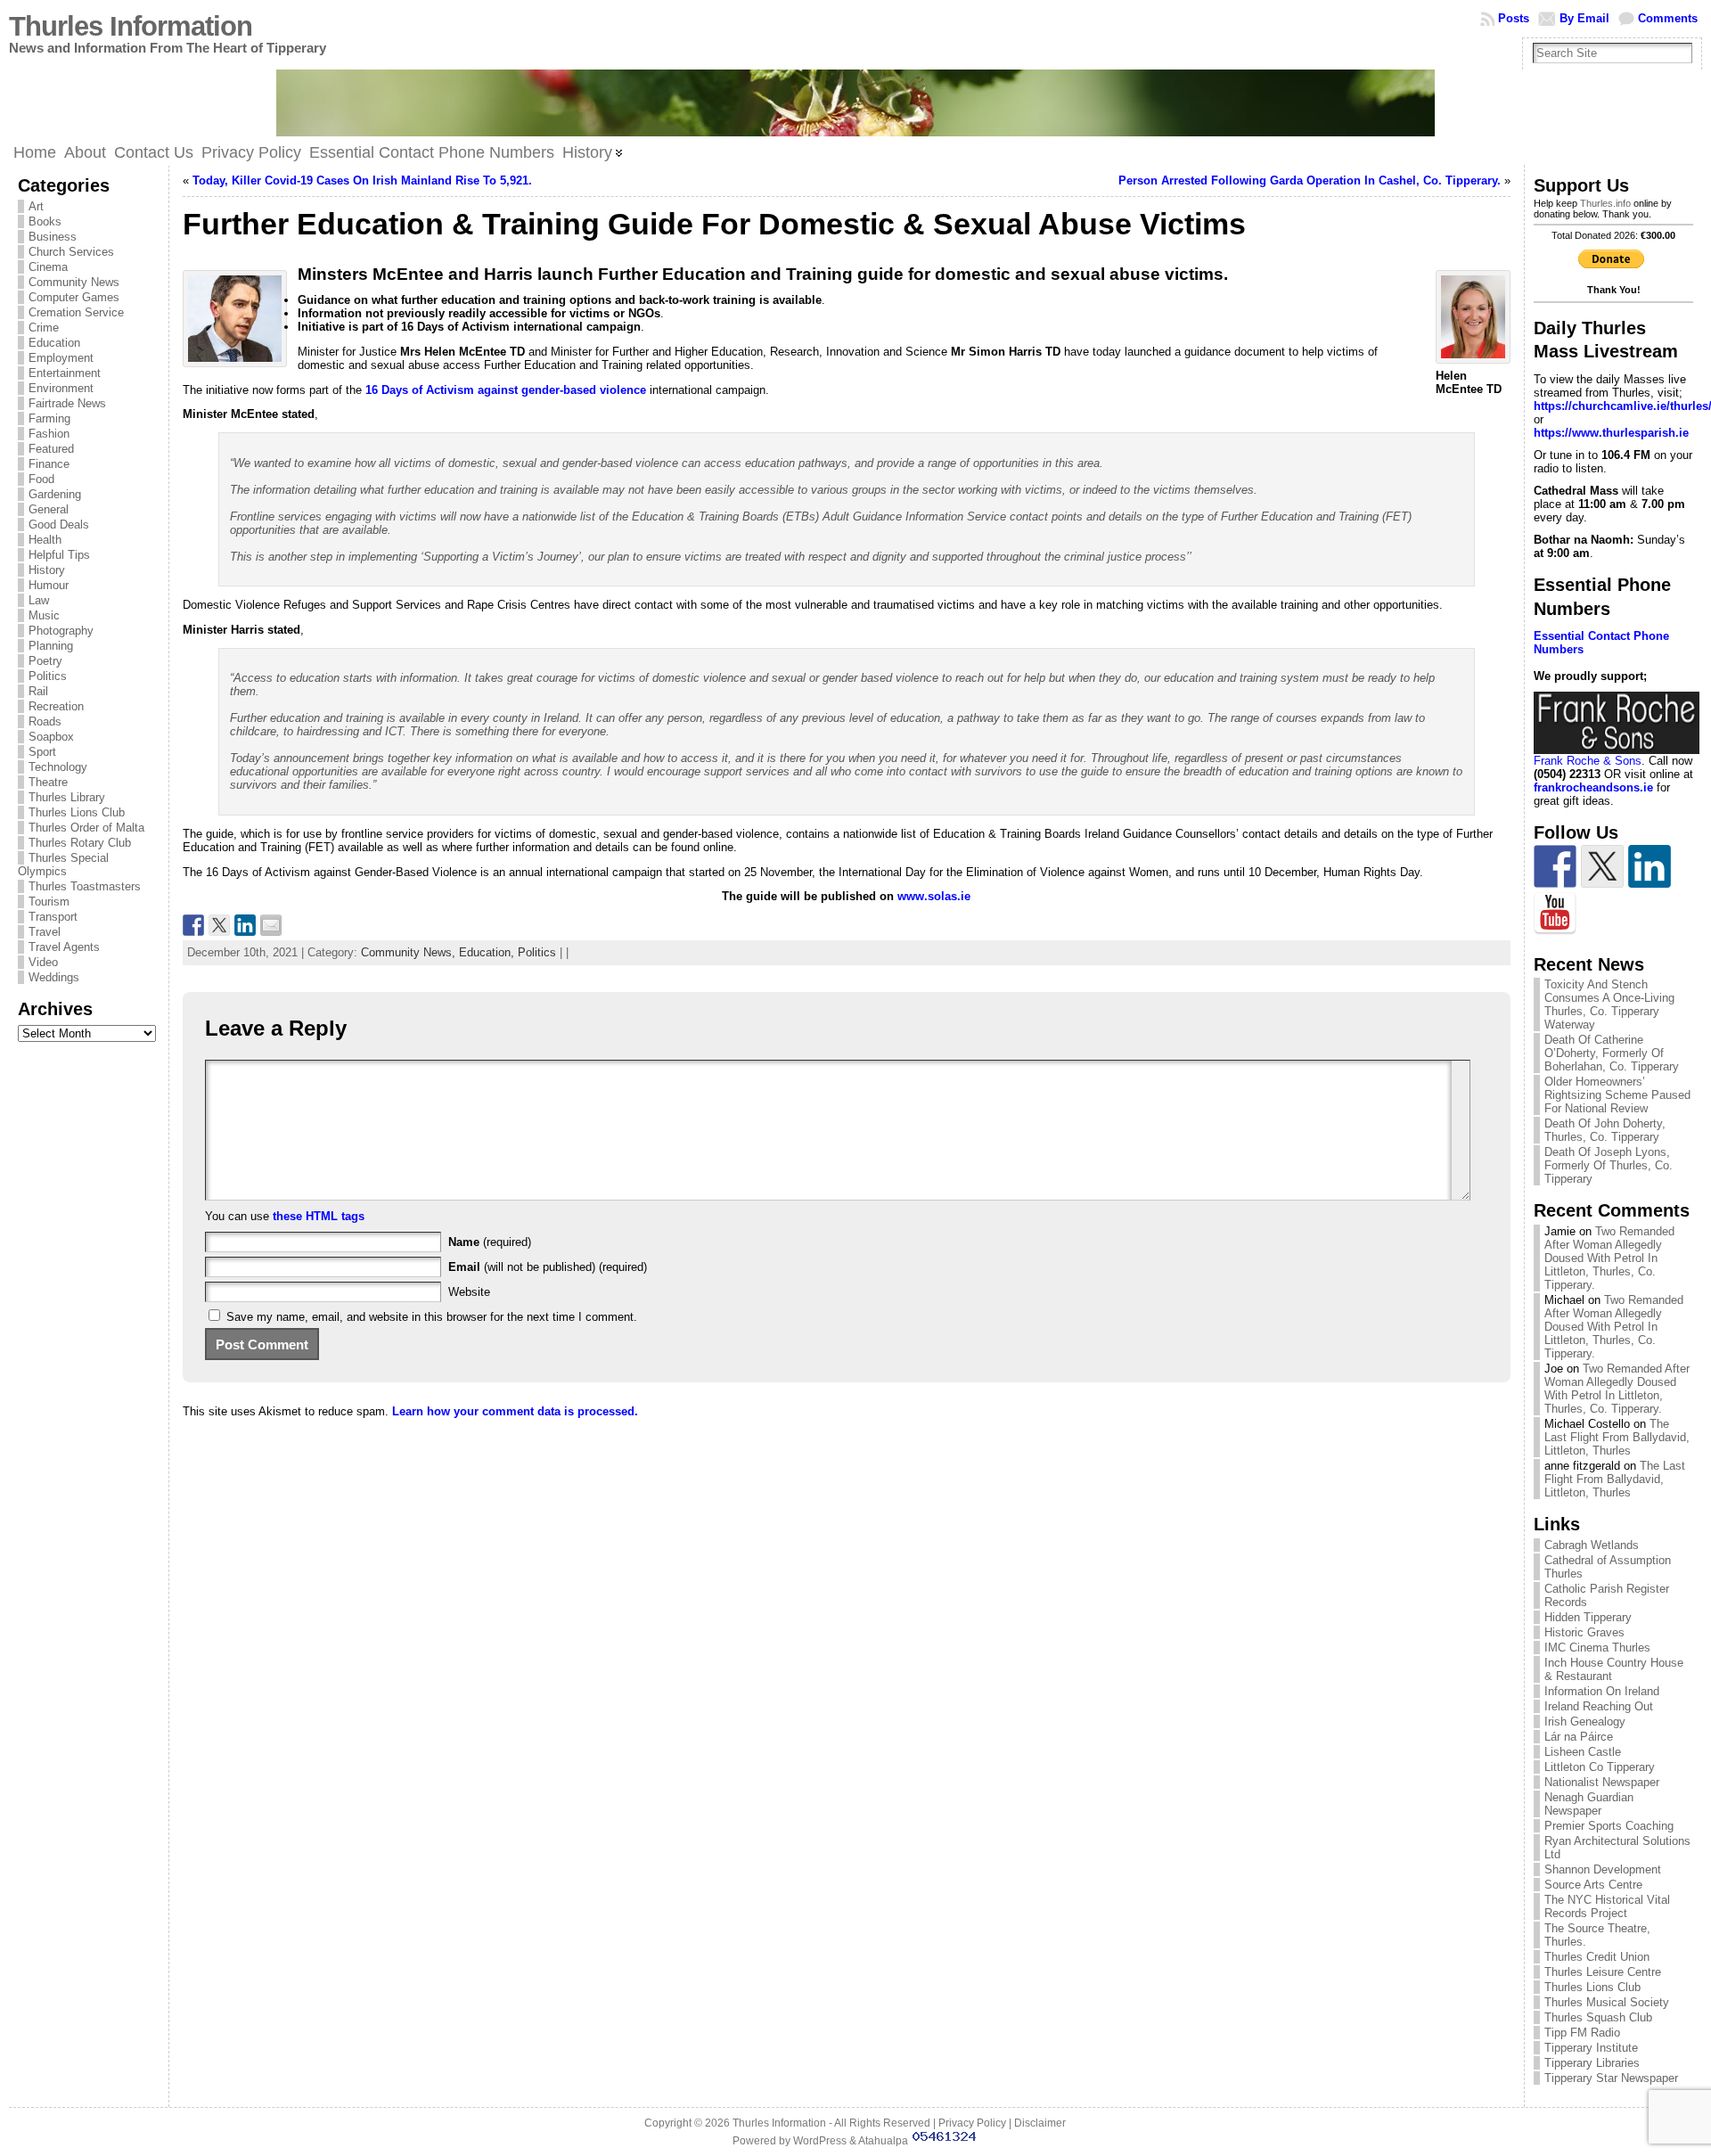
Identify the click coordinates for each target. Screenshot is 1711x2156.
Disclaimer (1040, 2123)
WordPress (820, 2141)
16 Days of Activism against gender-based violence (506, 390)
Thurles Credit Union (1597, 1957)
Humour (49, 585)
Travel (45, 932)
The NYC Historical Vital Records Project (1607, 1906)
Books (45, 221)
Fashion (49, 434)
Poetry (45, 661)
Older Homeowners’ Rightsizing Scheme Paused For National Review (1617, 1095)
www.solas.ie (934, 896)
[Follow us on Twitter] (1602, 866)
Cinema (48, 267)
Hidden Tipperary (1588, 1617)
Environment (61, 388)
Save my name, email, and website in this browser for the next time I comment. (432, 1317)
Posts (1514, 18)
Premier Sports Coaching (1609, 1826)
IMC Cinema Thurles (1597, 1648)
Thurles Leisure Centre (1603, 1972)
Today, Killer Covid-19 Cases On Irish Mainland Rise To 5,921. (362, 180)
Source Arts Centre (1593, 1885)
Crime (44, 328)
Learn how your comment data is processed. (515, 1411)
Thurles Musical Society (1607, 2002)
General (49, 509)
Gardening (55, 494)
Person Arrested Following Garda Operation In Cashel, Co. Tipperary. (1310, 180)
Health (45, 540)
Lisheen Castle (1583, 1752)
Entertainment (65, 373)
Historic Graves (1584, 1632)
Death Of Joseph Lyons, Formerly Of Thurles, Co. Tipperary (1609, 1165)
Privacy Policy (972, 2123)
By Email (1584, 18)
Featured (51, 449)
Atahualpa (883, 2141)
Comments (1668, 18)
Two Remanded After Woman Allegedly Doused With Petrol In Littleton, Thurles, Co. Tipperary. (1609, 1258)
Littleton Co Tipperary (1600, 1767)
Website (469, 1292)
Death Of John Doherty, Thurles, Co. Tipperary (1605, 1130)
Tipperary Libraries (1592, 2063)
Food (41, 479)
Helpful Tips (59, 555)
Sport (42, 752)
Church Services (71, 252)
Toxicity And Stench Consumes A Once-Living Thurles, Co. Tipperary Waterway (1609, 1004)
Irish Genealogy (1585, 1722)
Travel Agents (64, 947)
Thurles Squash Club (1598, 2017)
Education (54, 343)
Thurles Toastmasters (85, 886)
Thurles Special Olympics (63, 865)
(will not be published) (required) (548, 1267)
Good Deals (59, 525)
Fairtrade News (67, 403)
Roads (45, 721)
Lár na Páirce (1579, 1737)
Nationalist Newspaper (1602, 1782)
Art (36, 206)
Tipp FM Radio (1582, 2033)
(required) (490, 1242)
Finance (49, 464)
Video (43, 962)
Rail (38, 691)
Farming (49, 418)
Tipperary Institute (1591, 2048)
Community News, (410, 952)
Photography (61, 631)
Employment (61, 358)
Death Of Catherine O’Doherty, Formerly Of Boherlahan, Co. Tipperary (1612, 1053)
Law (39, 600)
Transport (53, 917)
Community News (74, 282)
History (47, 570)
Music (44, 615)
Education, (488, 952)
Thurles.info (1605, 203)
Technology (58, 767)
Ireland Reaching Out (1599, 1706)
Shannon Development (1603, 1869)
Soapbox (51, 737)
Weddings (54, 977)
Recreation (56, 706)
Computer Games (74, 297)
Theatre (48, 782)
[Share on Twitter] (219, 925)
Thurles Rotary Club (80, 843)
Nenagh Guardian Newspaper (1589, 1804)
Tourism (49, 902)
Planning (51, 646)
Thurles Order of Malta (86, 828)
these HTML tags (319, 1216)
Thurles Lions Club (77, 812)
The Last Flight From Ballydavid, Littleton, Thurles (1617, 1437)
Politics (48, 676)
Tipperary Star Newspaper (1611, 2078)
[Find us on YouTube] (1555, 914)
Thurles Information (131, 26)
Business (53, 237)
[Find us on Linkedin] (1650, 866)
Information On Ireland (1602, 1691)
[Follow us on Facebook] (1555, 866)
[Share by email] (271, 925)
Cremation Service (76, 312)
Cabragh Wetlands (1592, 1545)
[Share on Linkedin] (245, 925)
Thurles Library (67, 797)
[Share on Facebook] (193, 925)
